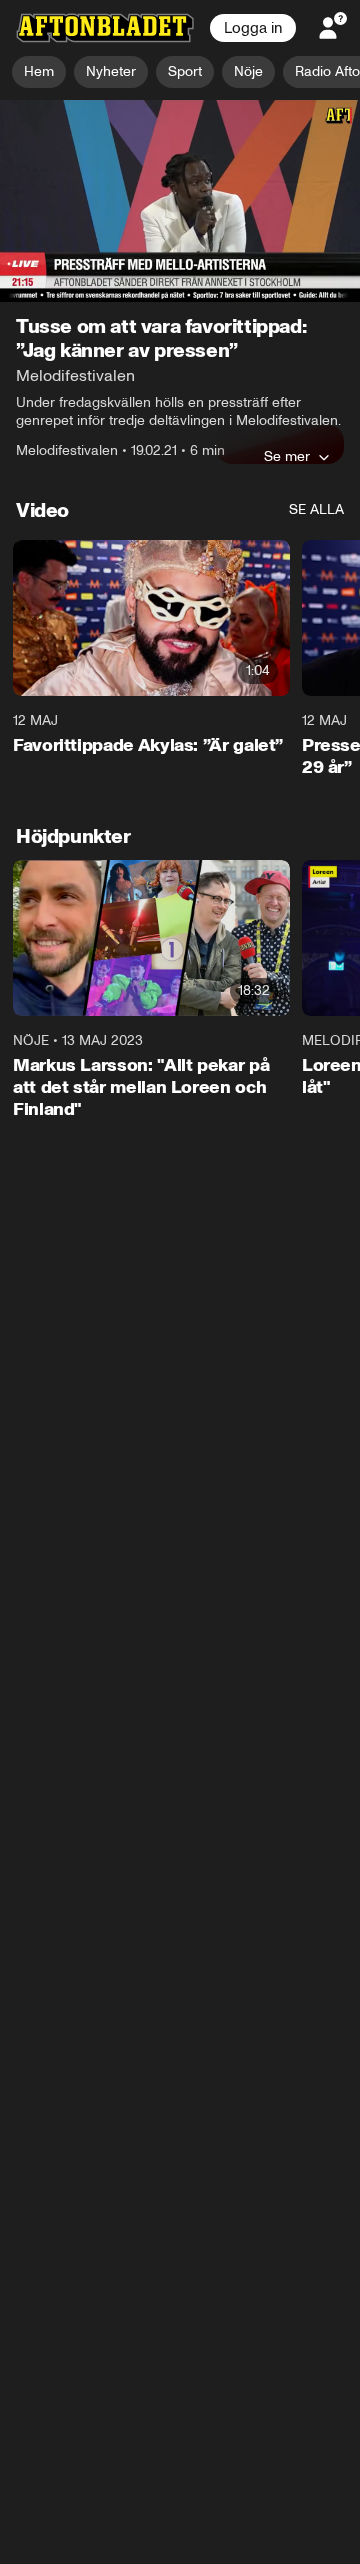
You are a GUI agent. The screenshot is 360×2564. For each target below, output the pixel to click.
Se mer (287, 457)
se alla (316, 510)
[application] (180, 201)
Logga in (253, 28)
